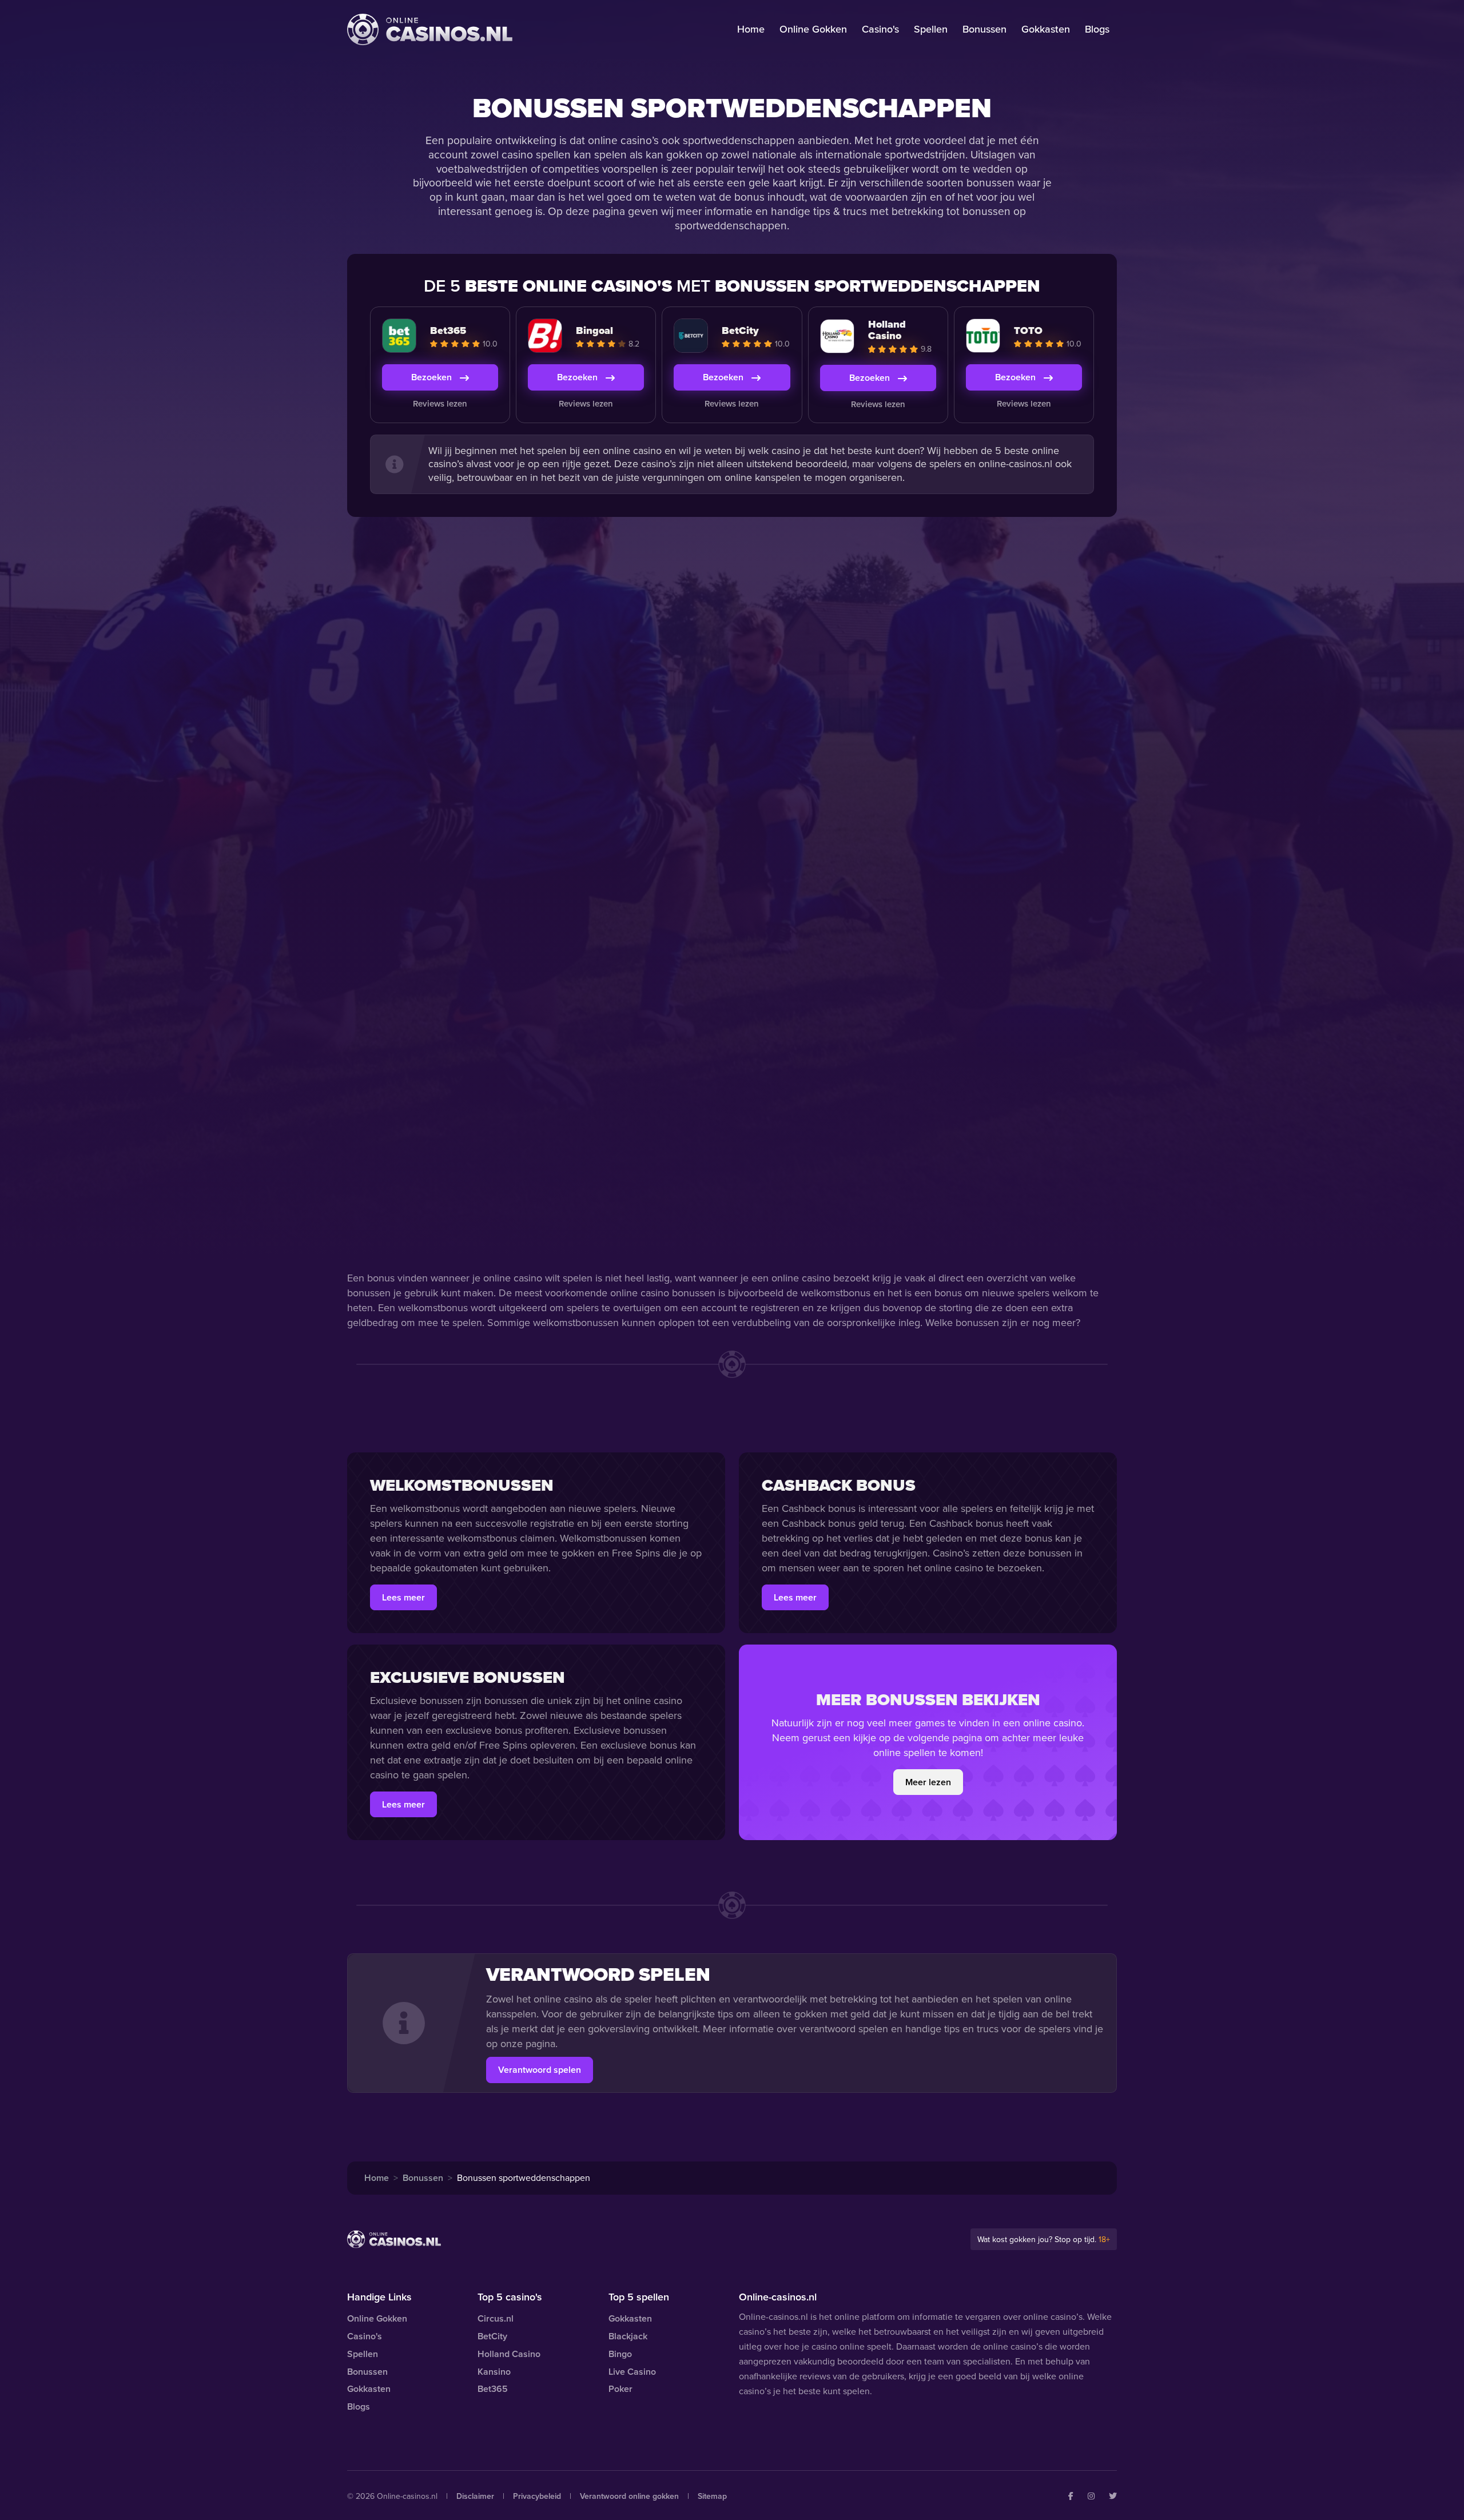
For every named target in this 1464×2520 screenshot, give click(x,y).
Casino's (880, 29)
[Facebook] (1071, 2496)
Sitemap (712, 2496)
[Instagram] (1091, 2496)
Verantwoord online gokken (629, 2496)
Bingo (620, 2354)
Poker (620, 2389)
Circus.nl (496, 2318)
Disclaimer (475, 2496)
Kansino (494, 2372)
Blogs (1097, 29)
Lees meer (403, 1597)
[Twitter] (1113, 2496)
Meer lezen (928, 1782)
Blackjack (628, 2336)
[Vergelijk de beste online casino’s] (430, 29)
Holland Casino (509, 2354)
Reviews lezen (440, 404)
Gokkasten (1046, 29)
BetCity (492, 2336)
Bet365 (493, 2389)
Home (751, 29)
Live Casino (632, 2372)
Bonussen (984, 29)
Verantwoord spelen (540, 2070)
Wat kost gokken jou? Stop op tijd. (1044, 2240)
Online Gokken (813, 29)
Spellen (931, 29)
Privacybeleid (537, 2496)
